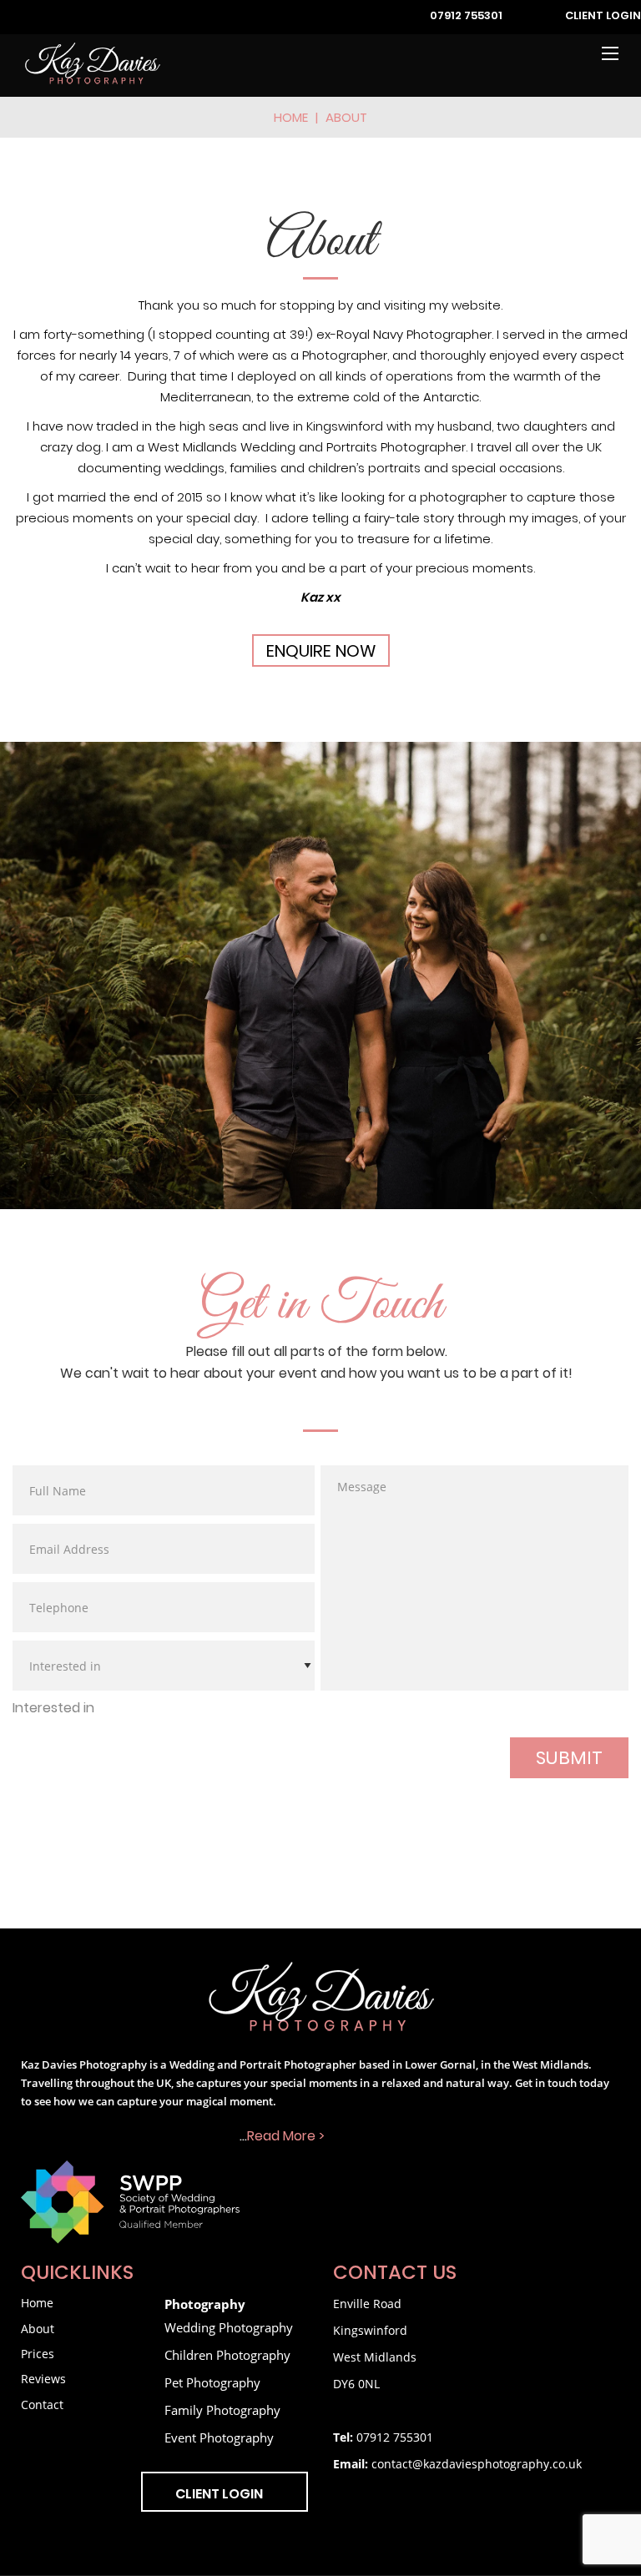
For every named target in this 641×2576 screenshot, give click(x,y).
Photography (205, 2304)
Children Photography (227, 2355)
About (38, 2329)
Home (291, 119)
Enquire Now (321, 653)
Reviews (43, 2379)
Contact (42, 2405)
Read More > (286, 2137)
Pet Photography (212, 2382)
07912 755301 (466, 17)
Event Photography (219, 2437)
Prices (38, 2354)
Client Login (603, 17)
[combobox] (53, 1709)
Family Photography (222, 2410)
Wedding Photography (229, 2327)
